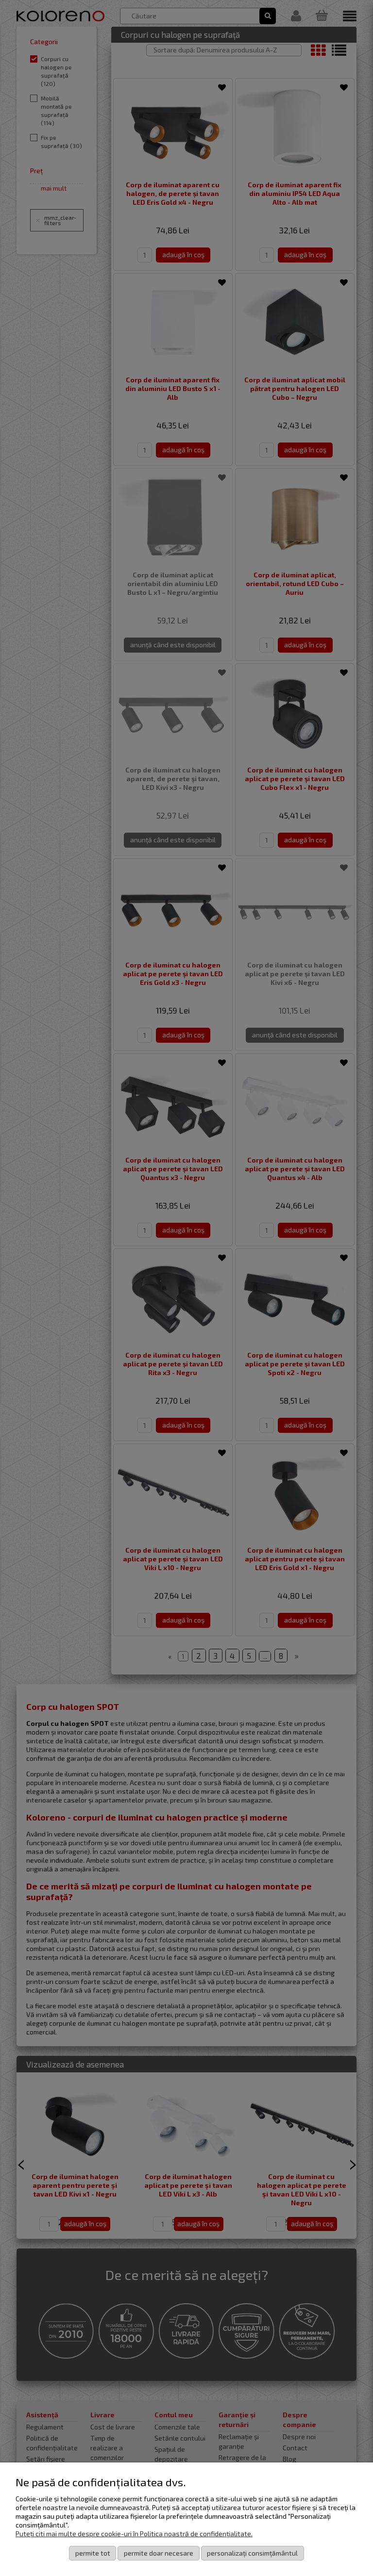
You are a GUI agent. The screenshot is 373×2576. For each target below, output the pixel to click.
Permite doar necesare (159, 2553)
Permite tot (93, 2553)
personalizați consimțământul (252, 2553)
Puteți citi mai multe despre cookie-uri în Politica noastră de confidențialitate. (134, 2534)
